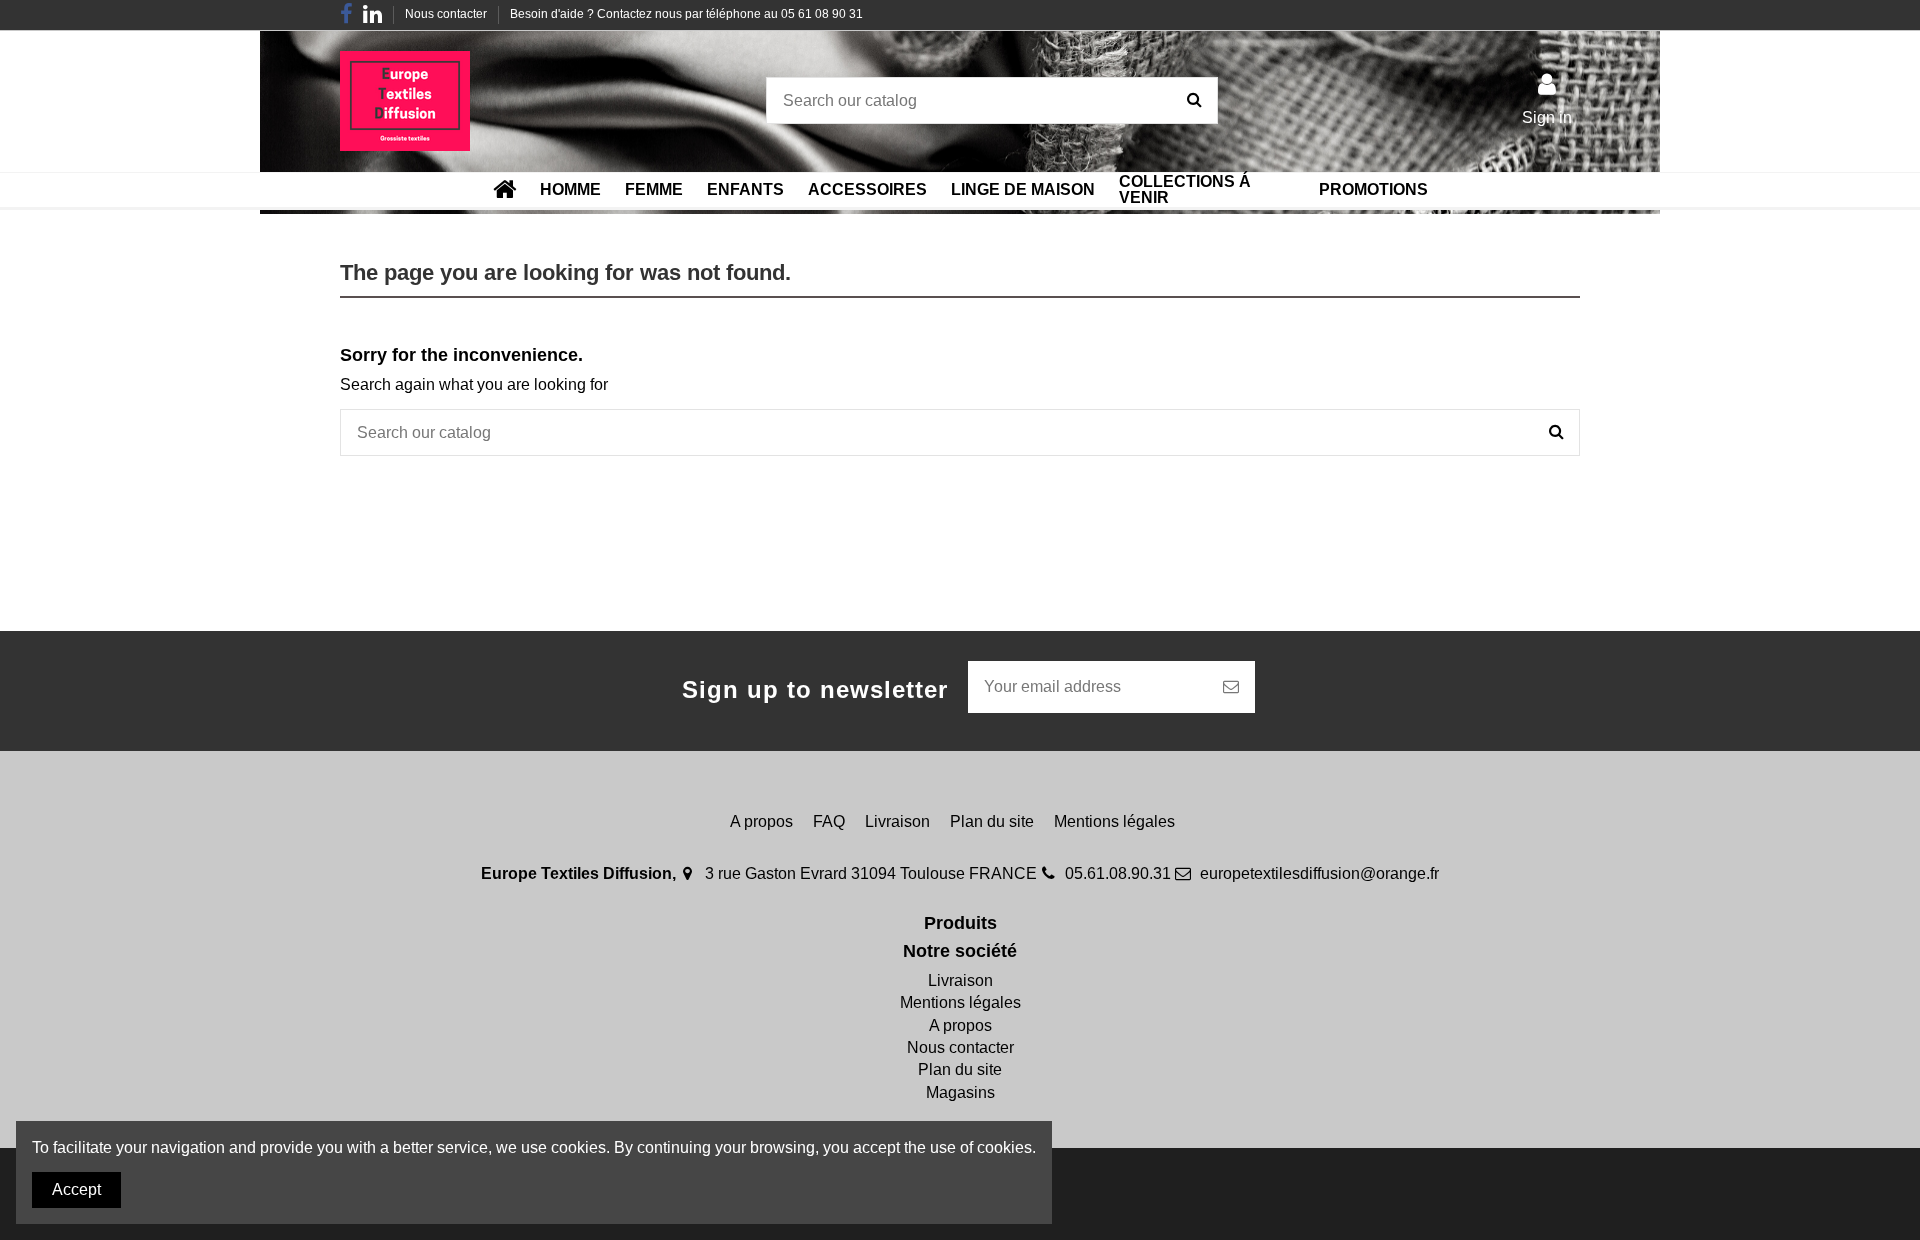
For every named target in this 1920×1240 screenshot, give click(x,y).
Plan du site (992, 821)
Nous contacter (447, 14)
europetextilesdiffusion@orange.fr (1319, 873)
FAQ (829, 821)
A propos (761, 821)
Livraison (897, 821)
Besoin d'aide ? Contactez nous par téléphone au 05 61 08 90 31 (686, 14)
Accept (76, 1189)
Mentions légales (1114, 821)
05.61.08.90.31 (1118, 873)
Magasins (960, 1092)
